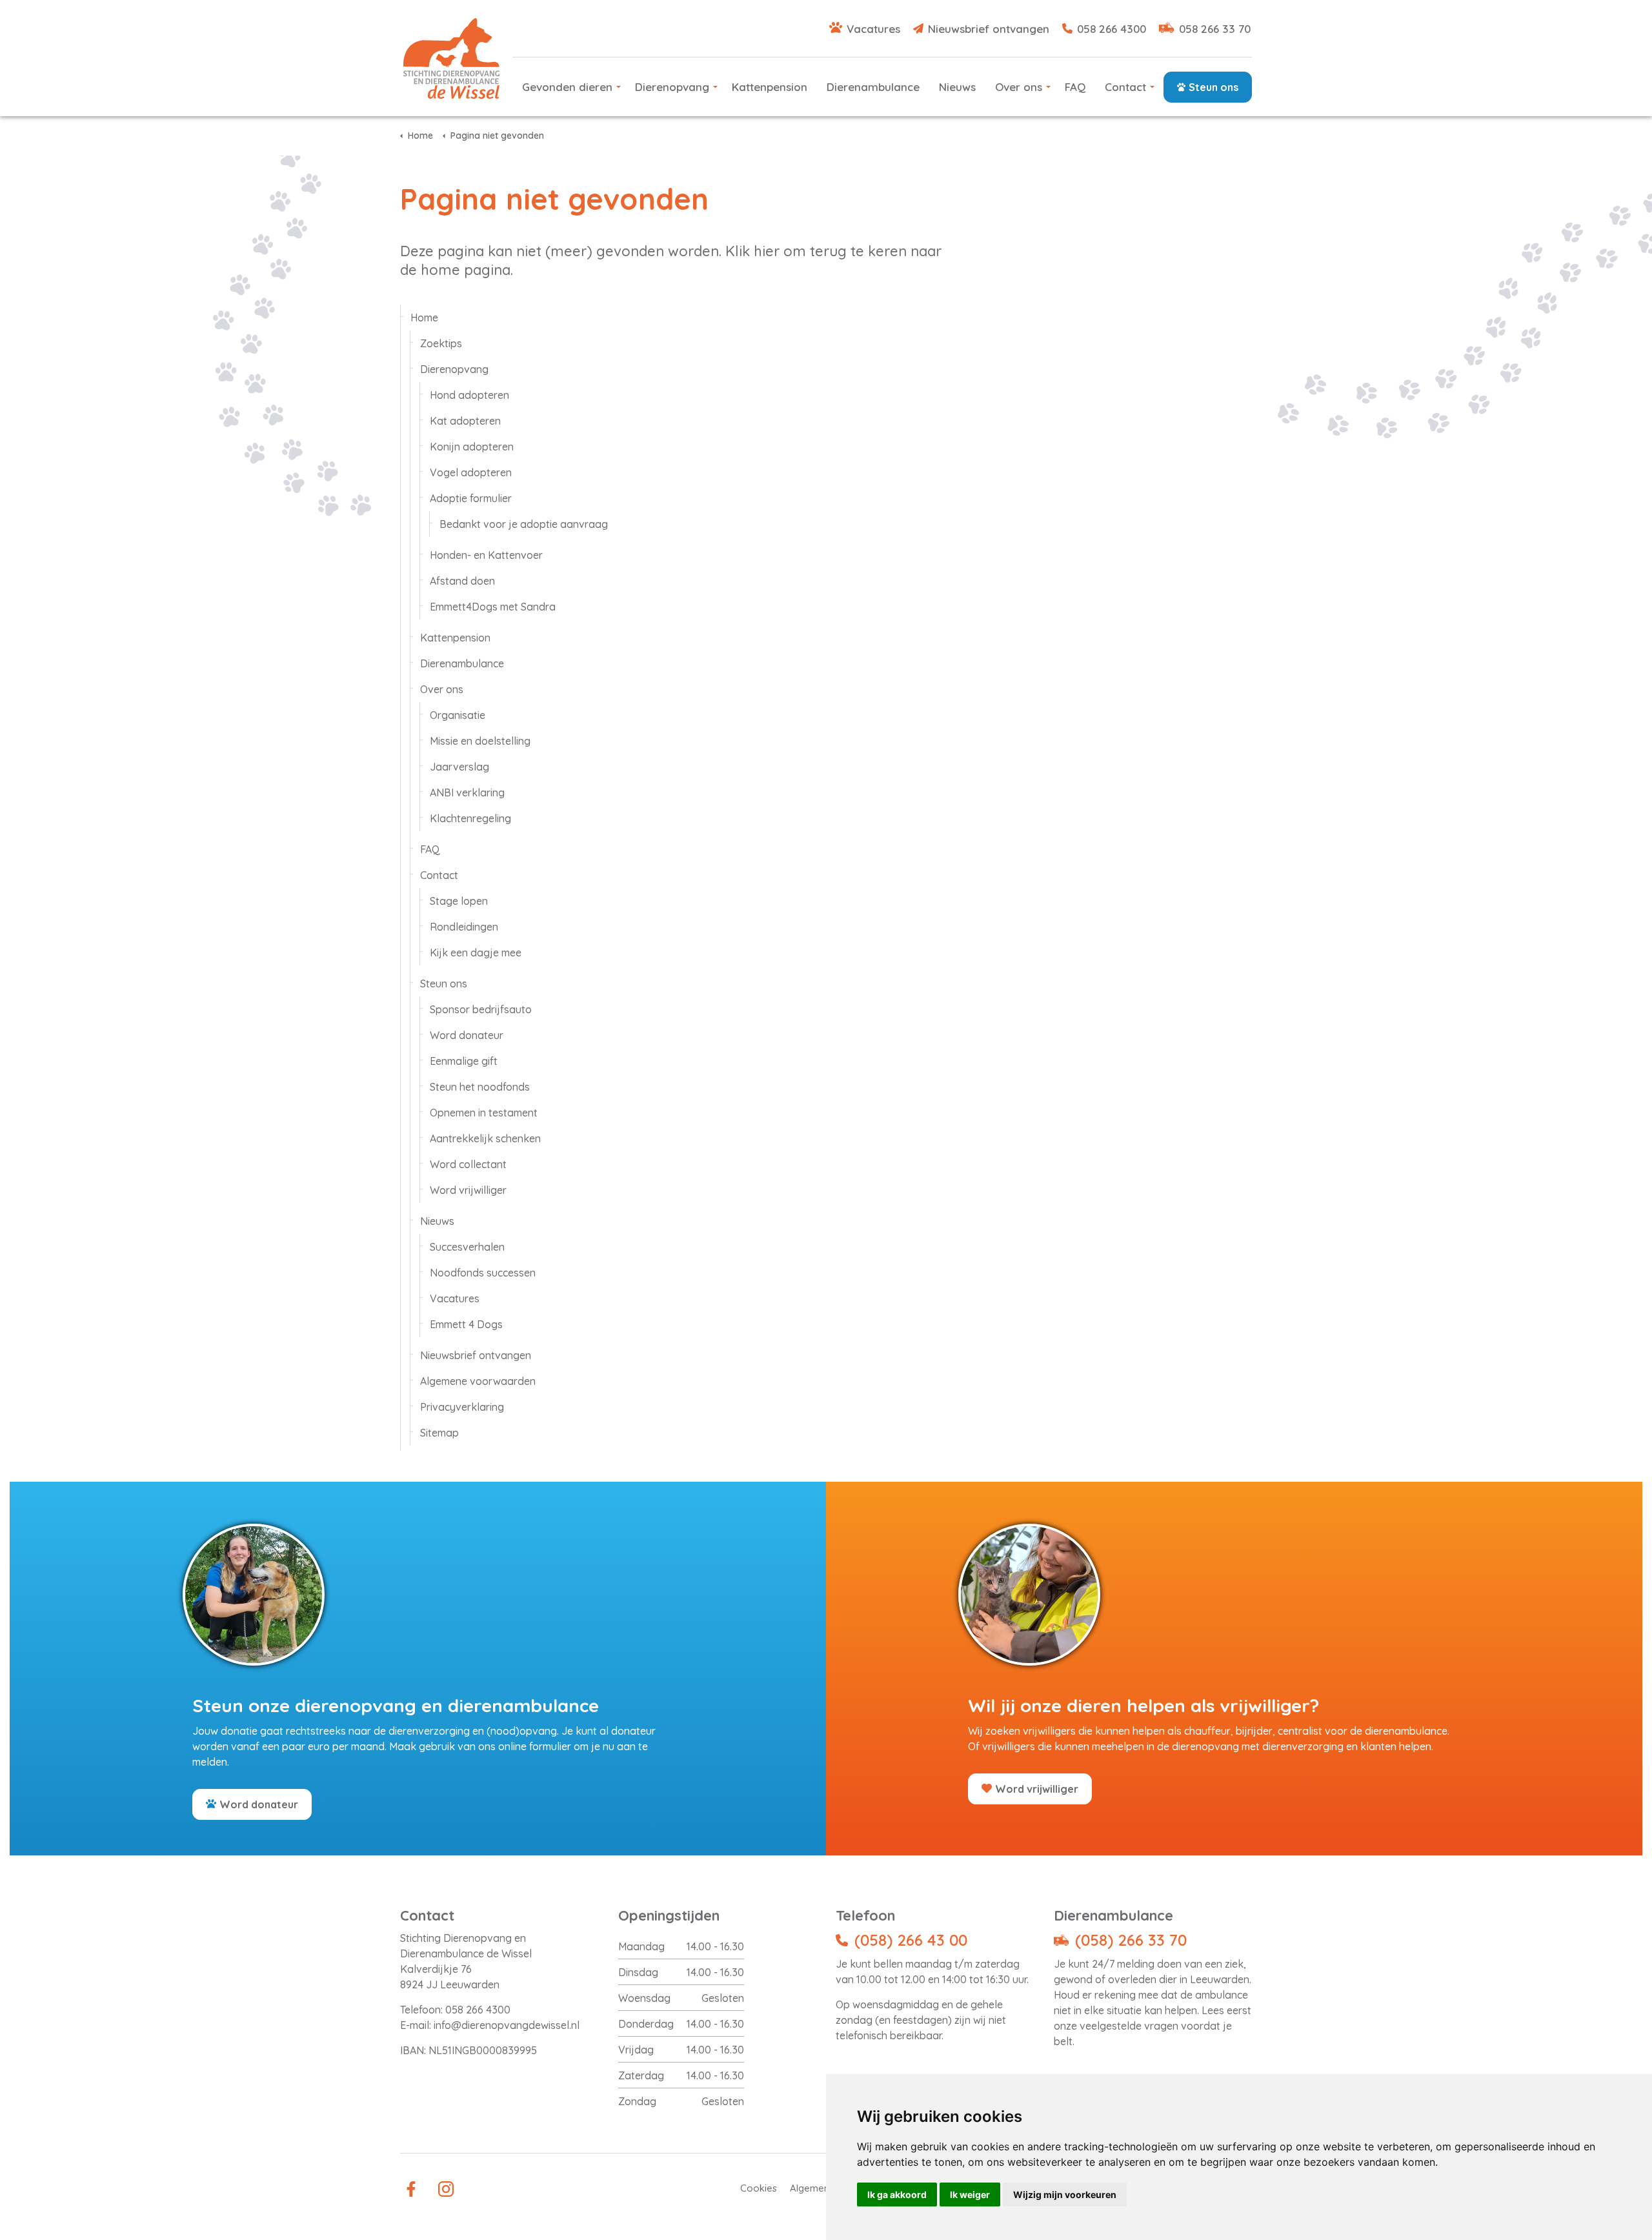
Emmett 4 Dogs (466, 1324)
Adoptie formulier (471, 498)
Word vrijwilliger (468, 1190)
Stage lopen (459, 901)
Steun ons (1214, 87)
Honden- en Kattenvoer (486, 555)
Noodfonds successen (483, 1273)
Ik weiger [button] (970, 2195)
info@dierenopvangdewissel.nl (507, 2025)
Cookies (759, 2188)
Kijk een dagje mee (476, 953)
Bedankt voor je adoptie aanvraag (524, 524)
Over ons (1019, 87)
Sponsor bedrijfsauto (481, 1009)
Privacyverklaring (462, 1407)
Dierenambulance (873, 87)
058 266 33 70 (1215, 29)
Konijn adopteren (472, 447)
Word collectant (468, 1164)
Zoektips (441, 343)
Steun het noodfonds (480, 1087)
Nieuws (957, 87)
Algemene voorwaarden (478, 1381)
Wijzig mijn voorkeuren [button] (1065, 2195)
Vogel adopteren (471, 472)
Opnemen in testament (484, 1113)
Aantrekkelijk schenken (485, 1138)
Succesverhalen (467, 1247)
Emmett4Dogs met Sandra (493, 607)
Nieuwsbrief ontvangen (989, 29)
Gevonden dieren (567, 87)
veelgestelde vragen (1129, 2026)
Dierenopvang (672, 87)
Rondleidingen (464, 927)
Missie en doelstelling (480, 741)
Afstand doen (462, 581)
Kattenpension (770, 87)
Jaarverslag (459, 767)
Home (424, 318)
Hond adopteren (469, 395)
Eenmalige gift (464, 1061)
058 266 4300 (1112, 29)
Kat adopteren (465, 421)
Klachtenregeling (470, 818)
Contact (1125, 87)
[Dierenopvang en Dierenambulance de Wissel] (451, 58)
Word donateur (467, 1035)
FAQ (1075, 87)
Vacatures (873, 29)
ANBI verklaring (467, 792)
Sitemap (439, 1433)
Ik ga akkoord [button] (897, 2195)
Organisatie (458, 715)
